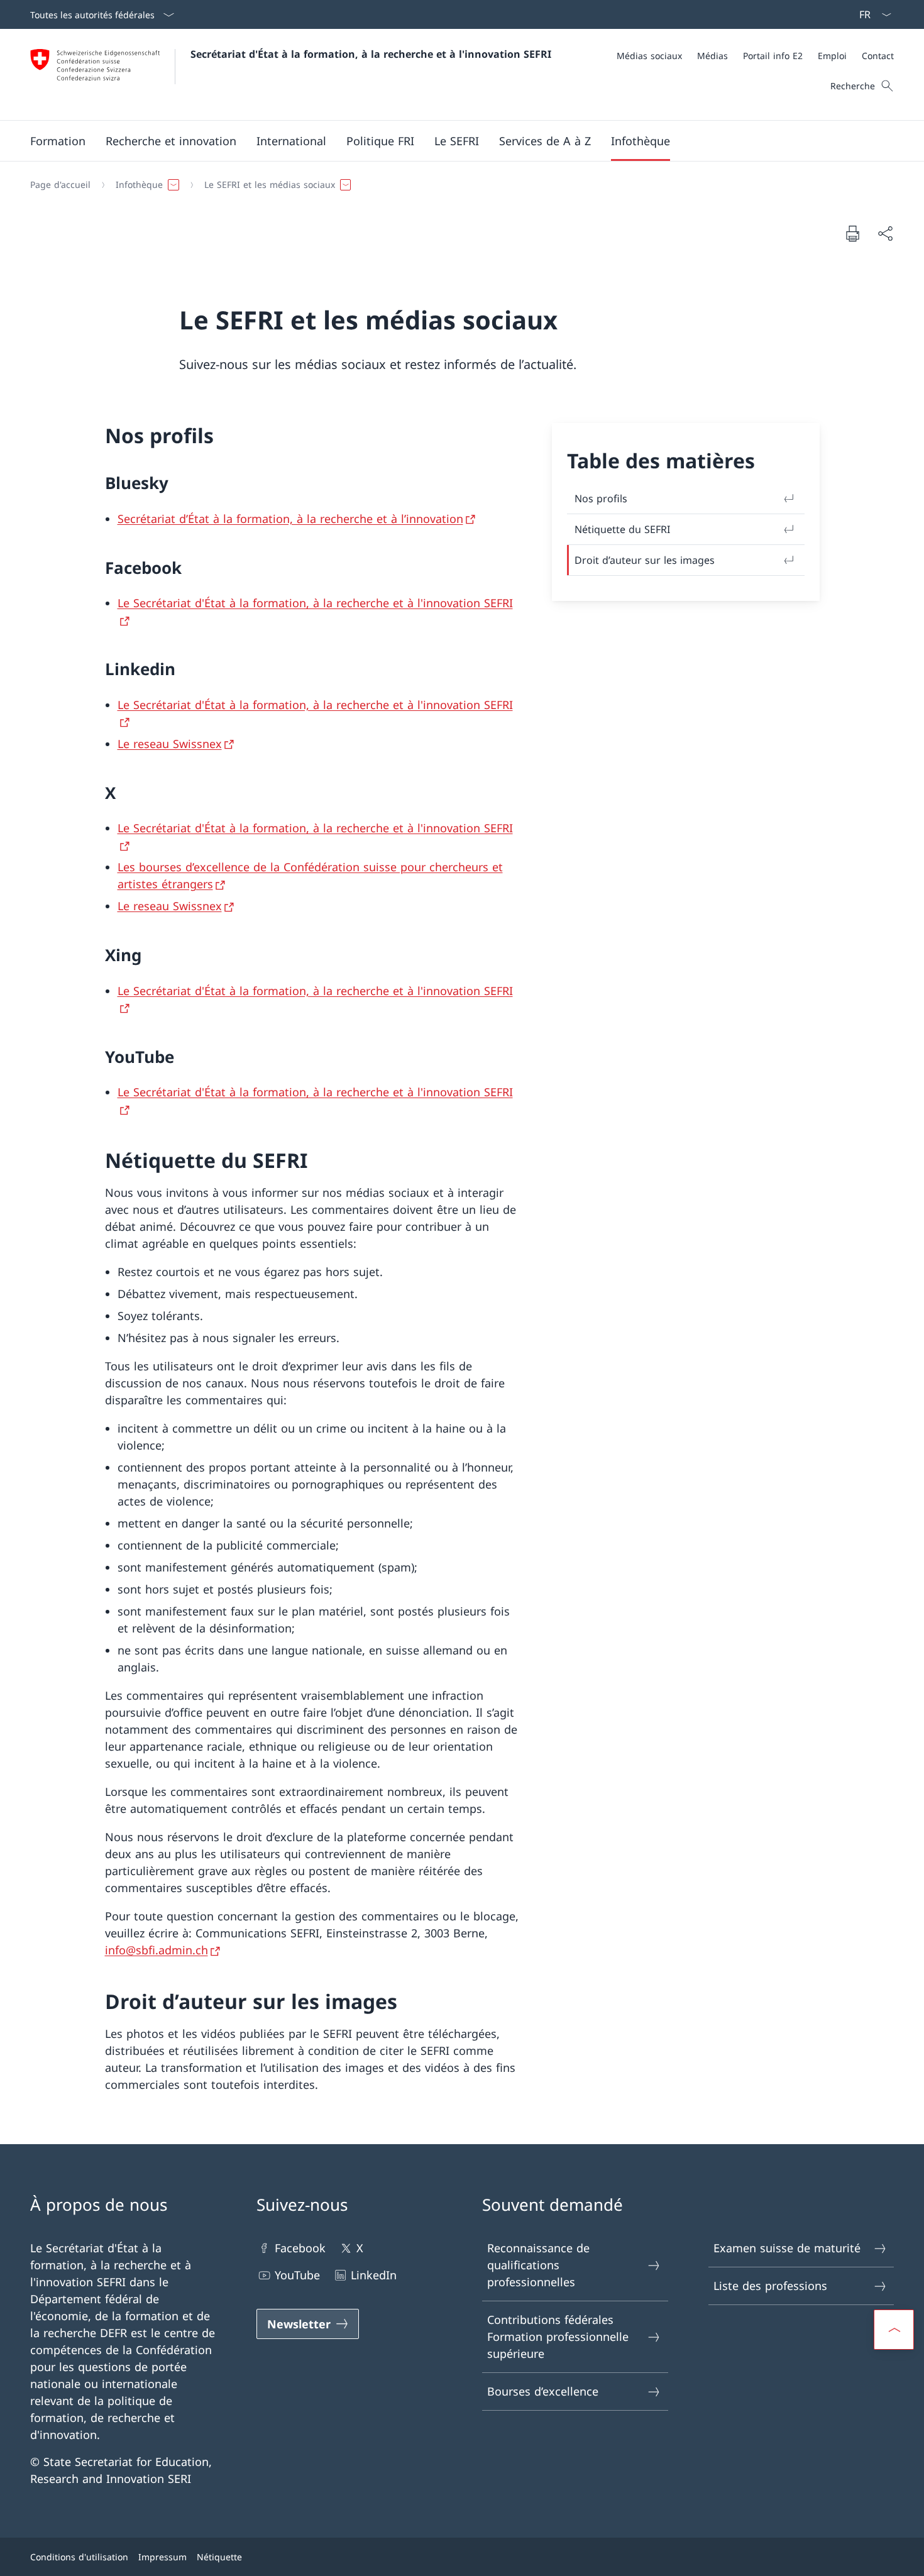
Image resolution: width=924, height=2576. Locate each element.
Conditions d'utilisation (79, 2557)
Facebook (300, 2248)
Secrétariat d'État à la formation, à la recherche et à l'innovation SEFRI (371, 54)
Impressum (162, 2557)
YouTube (297, 2275)
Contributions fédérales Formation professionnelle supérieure (558, 2337)
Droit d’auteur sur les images (645, 560)
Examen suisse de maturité (787, 2248)
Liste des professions (770, 2286)
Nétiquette (219, 2557)
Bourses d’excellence (543, 2391)
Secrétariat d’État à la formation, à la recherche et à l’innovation (290, 519)
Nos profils (601, 498)
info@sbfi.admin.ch (157, 1950)
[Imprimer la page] (852, 233)
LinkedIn (374, 2275)
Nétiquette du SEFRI (622, 529)
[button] (58, 141)
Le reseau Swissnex (170, 744)
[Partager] (885, 234)
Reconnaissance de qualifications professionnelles (538, 2265)
